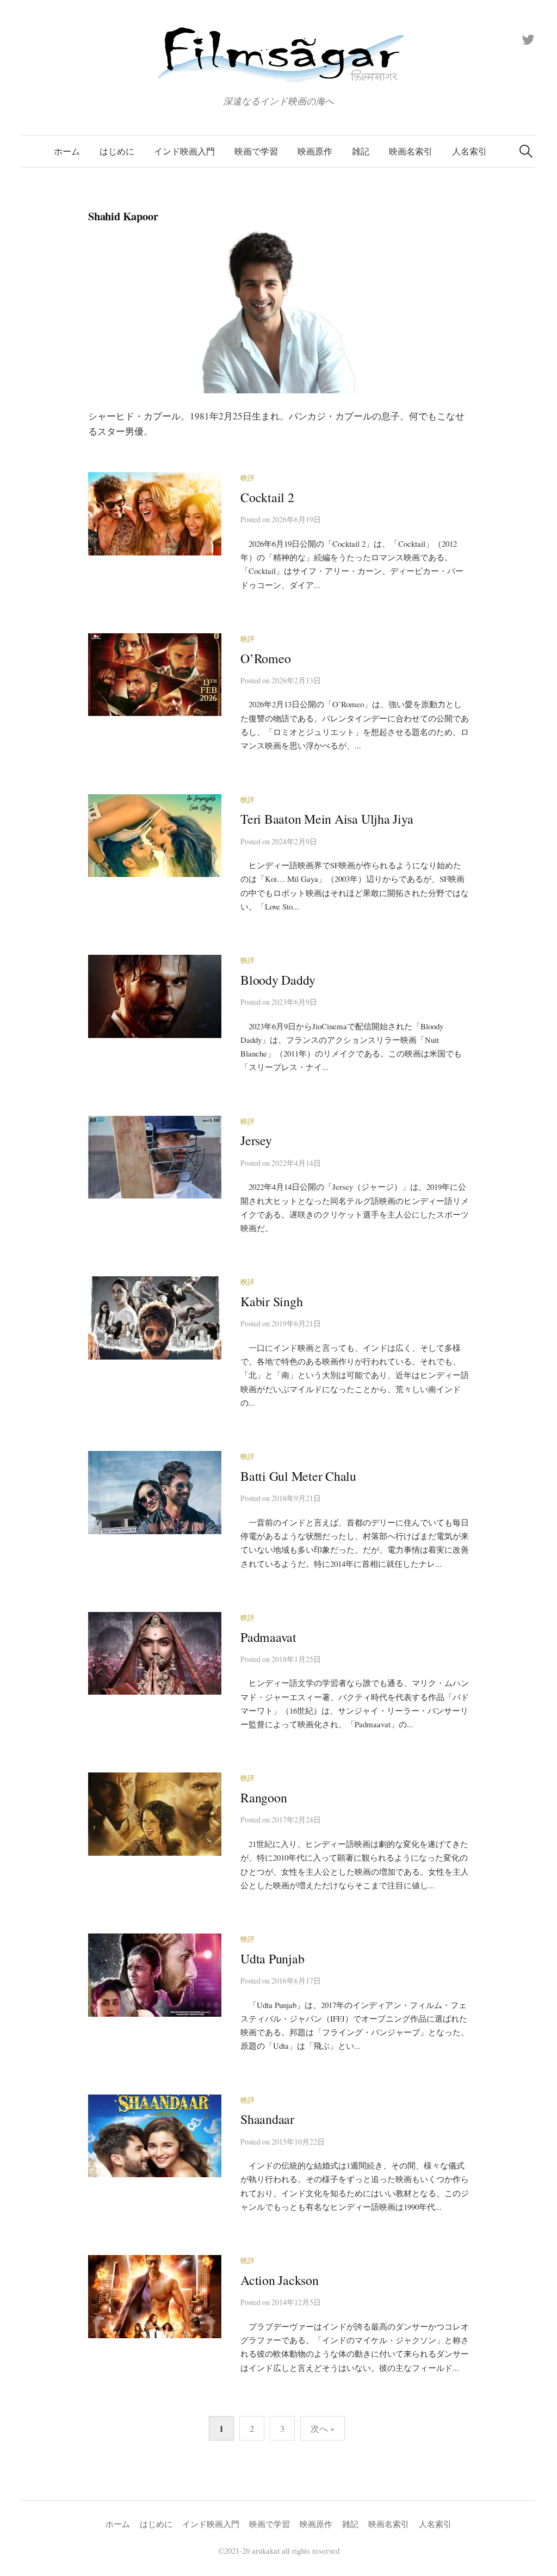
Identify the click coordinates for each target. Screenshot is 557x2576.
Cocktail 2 (267, 497)
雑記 (361, 151)
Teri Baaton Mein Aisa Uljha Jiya (327, 819)
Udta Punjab (272, 1959)
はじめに (117, 151)
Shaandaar (267, 2119)
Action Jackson (280, 2280)
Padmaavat (268, 1637)
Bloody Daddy (278, 980)
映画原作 (315, 151)
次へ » (323, 2428)
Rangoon (264, 1797)
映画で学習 (256, 151)
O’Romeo (265, 658)
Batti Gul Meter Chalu (298, 1476)
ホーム (67, 151)
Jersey (256, 1140)
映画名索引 (411, 151)
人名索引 (469, 151)
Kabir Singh (271, 1301)
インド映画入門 (184, 151)
